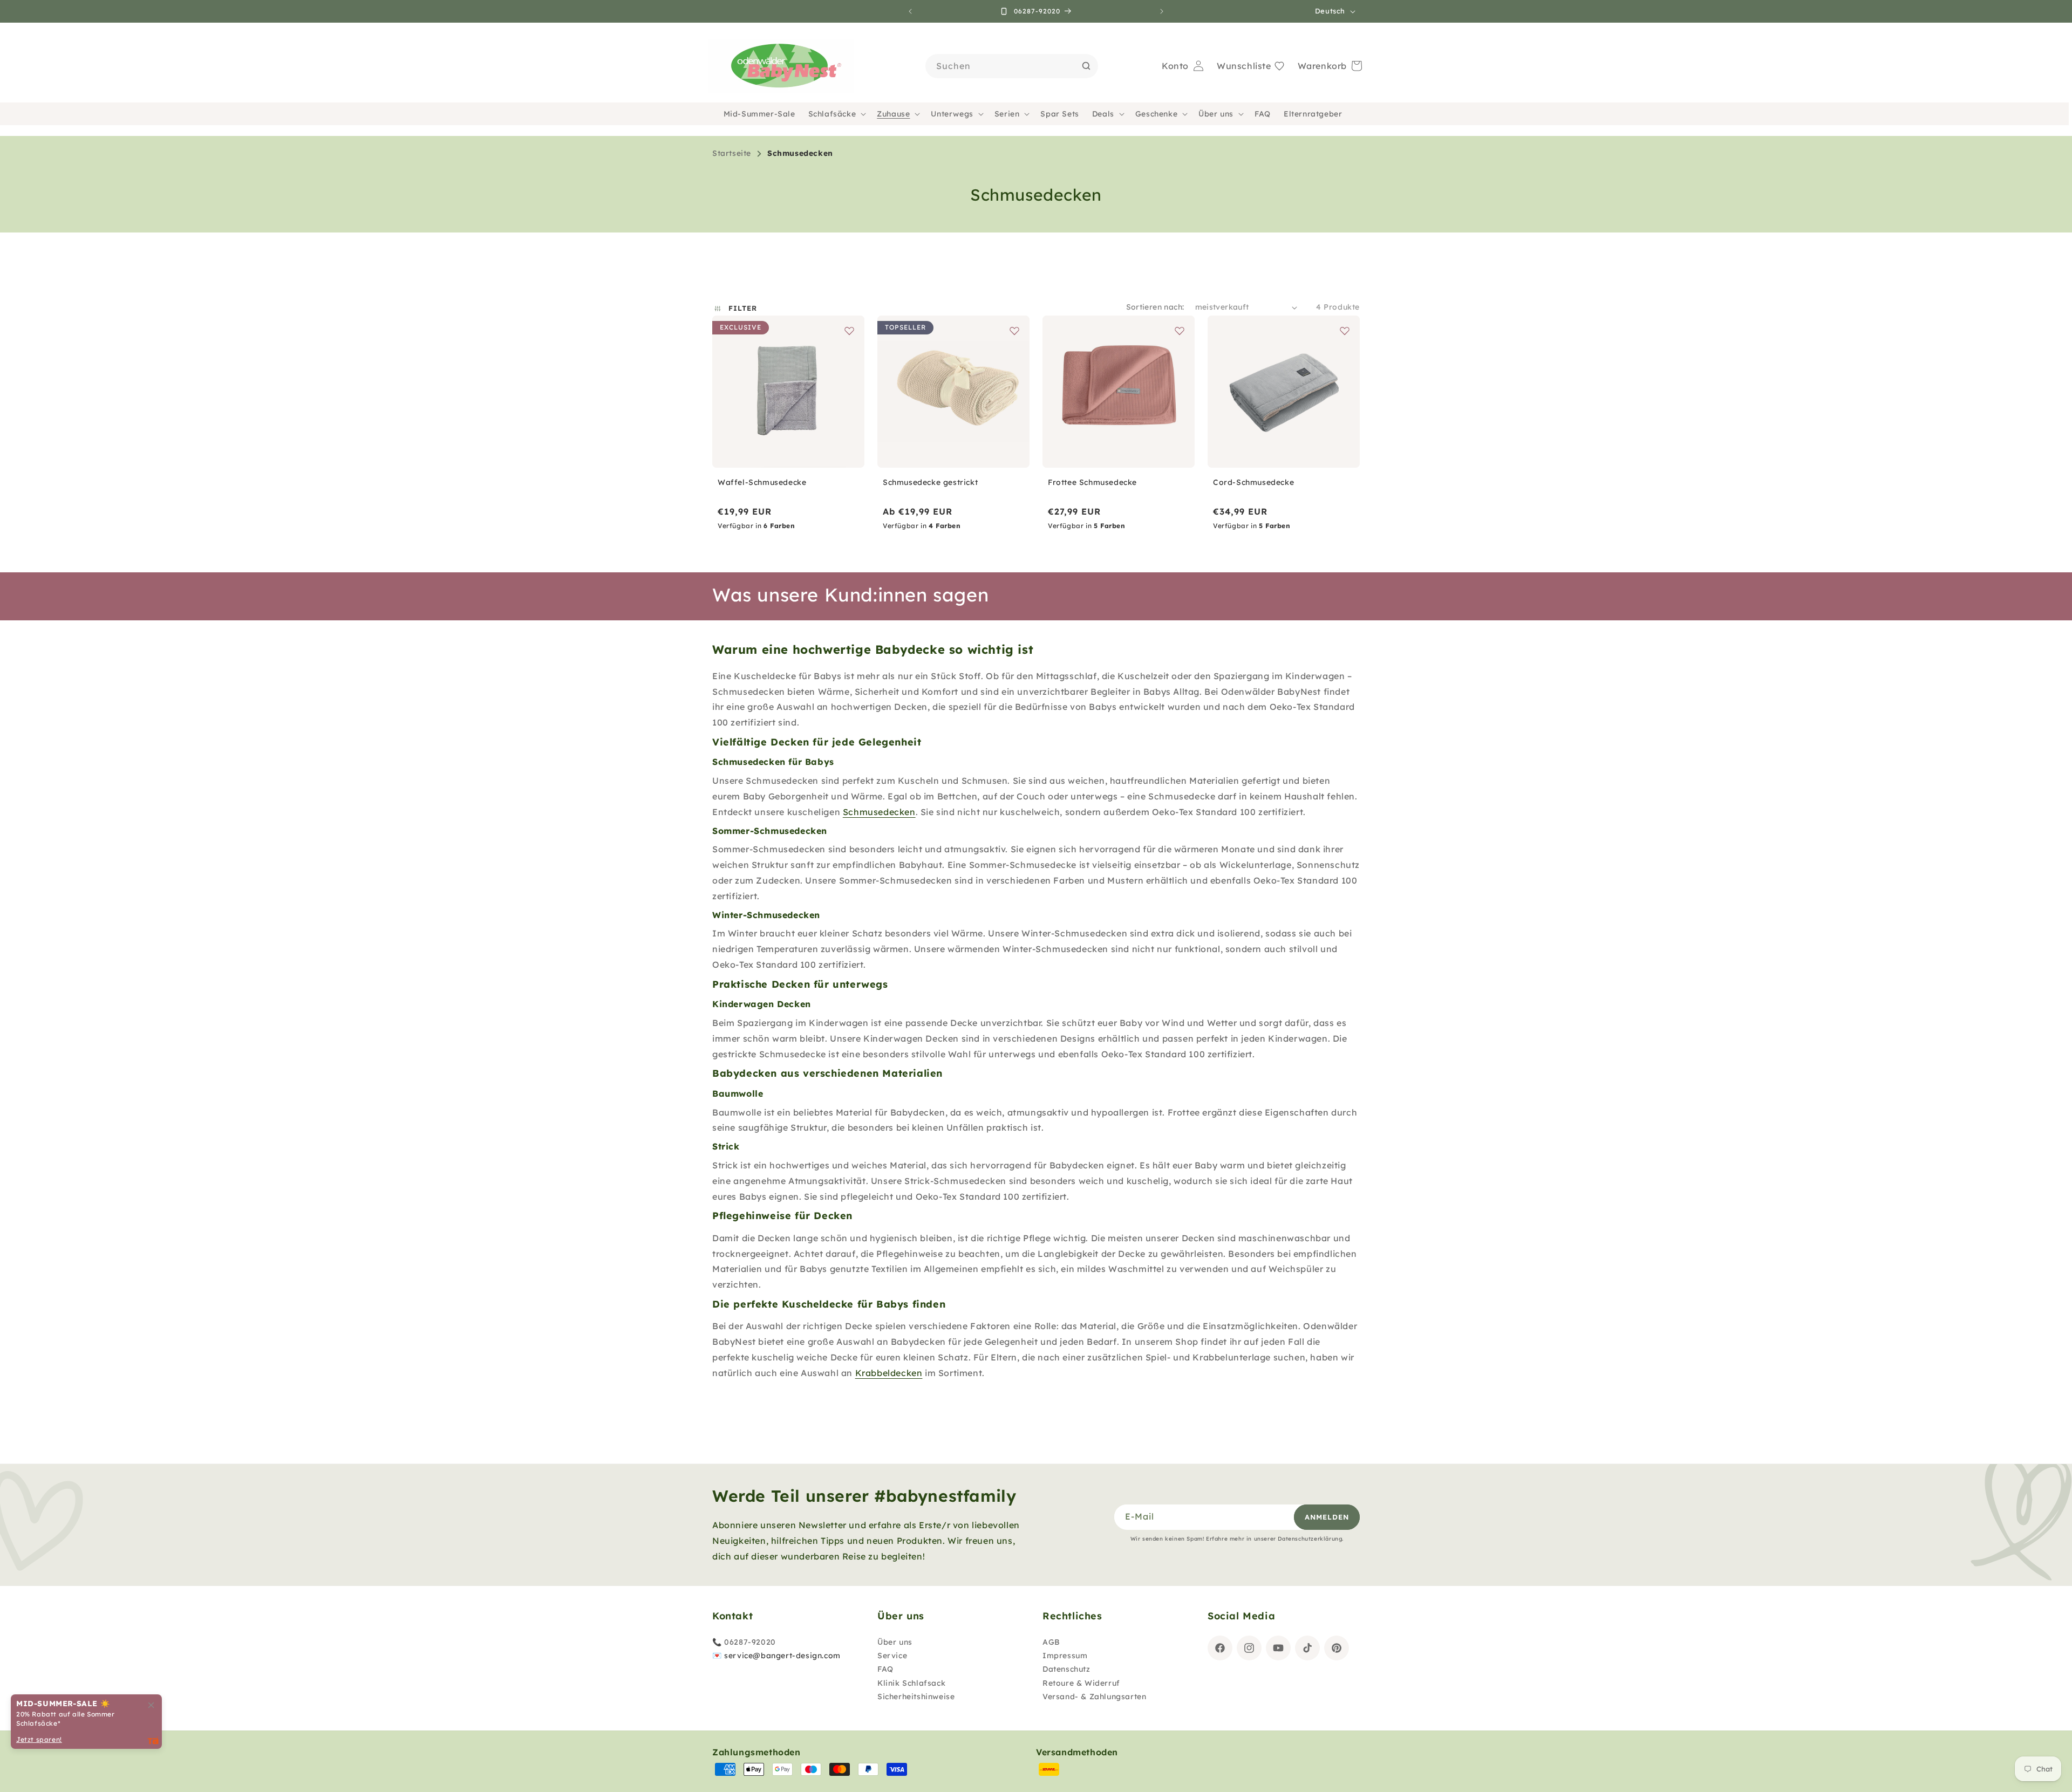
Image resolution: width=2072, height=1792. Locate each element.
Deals (1103, 114)
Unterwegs (952, 114)
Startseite (732, 153)
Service (892, 1656)
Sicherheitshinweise (916, 1697)
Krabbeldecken (889, 1373)
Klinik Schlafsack (911, 1683)
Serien (1007, 114)
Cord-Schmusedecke (1253, 482)
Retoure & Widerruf (1081, 1683)
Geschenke (1156, 114)
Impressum (1065, 1656)
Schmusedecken (800, 153)
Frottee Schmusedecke (1092, 482)
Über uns (1216, 114)
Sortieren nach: (1155, 307)
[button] (836, 114)
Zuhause (893, 114)
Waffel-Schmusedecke (762, 482)
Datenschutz (1066, 1670)
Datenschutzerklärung (1310, 1539)
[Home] (781, 66)
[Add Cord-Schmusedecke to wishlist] (1345, 331)
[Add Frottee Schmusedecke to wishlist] (1180, 331)
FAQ (885, 1670)
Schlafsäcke (832, 114)
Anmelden (1327, 1517)
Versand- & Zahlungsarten (1094, 1697)
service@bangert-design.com (782, 1656)
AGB (1051, 1642)
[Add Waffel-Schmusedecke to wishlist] (849, 331)
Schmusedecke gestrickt (930, 482)
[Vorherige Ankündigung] (910, 11)
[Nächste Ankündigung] (1162, 11)
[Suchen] (1086, 66)
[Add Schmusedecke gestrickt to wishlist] (1014, 331)
